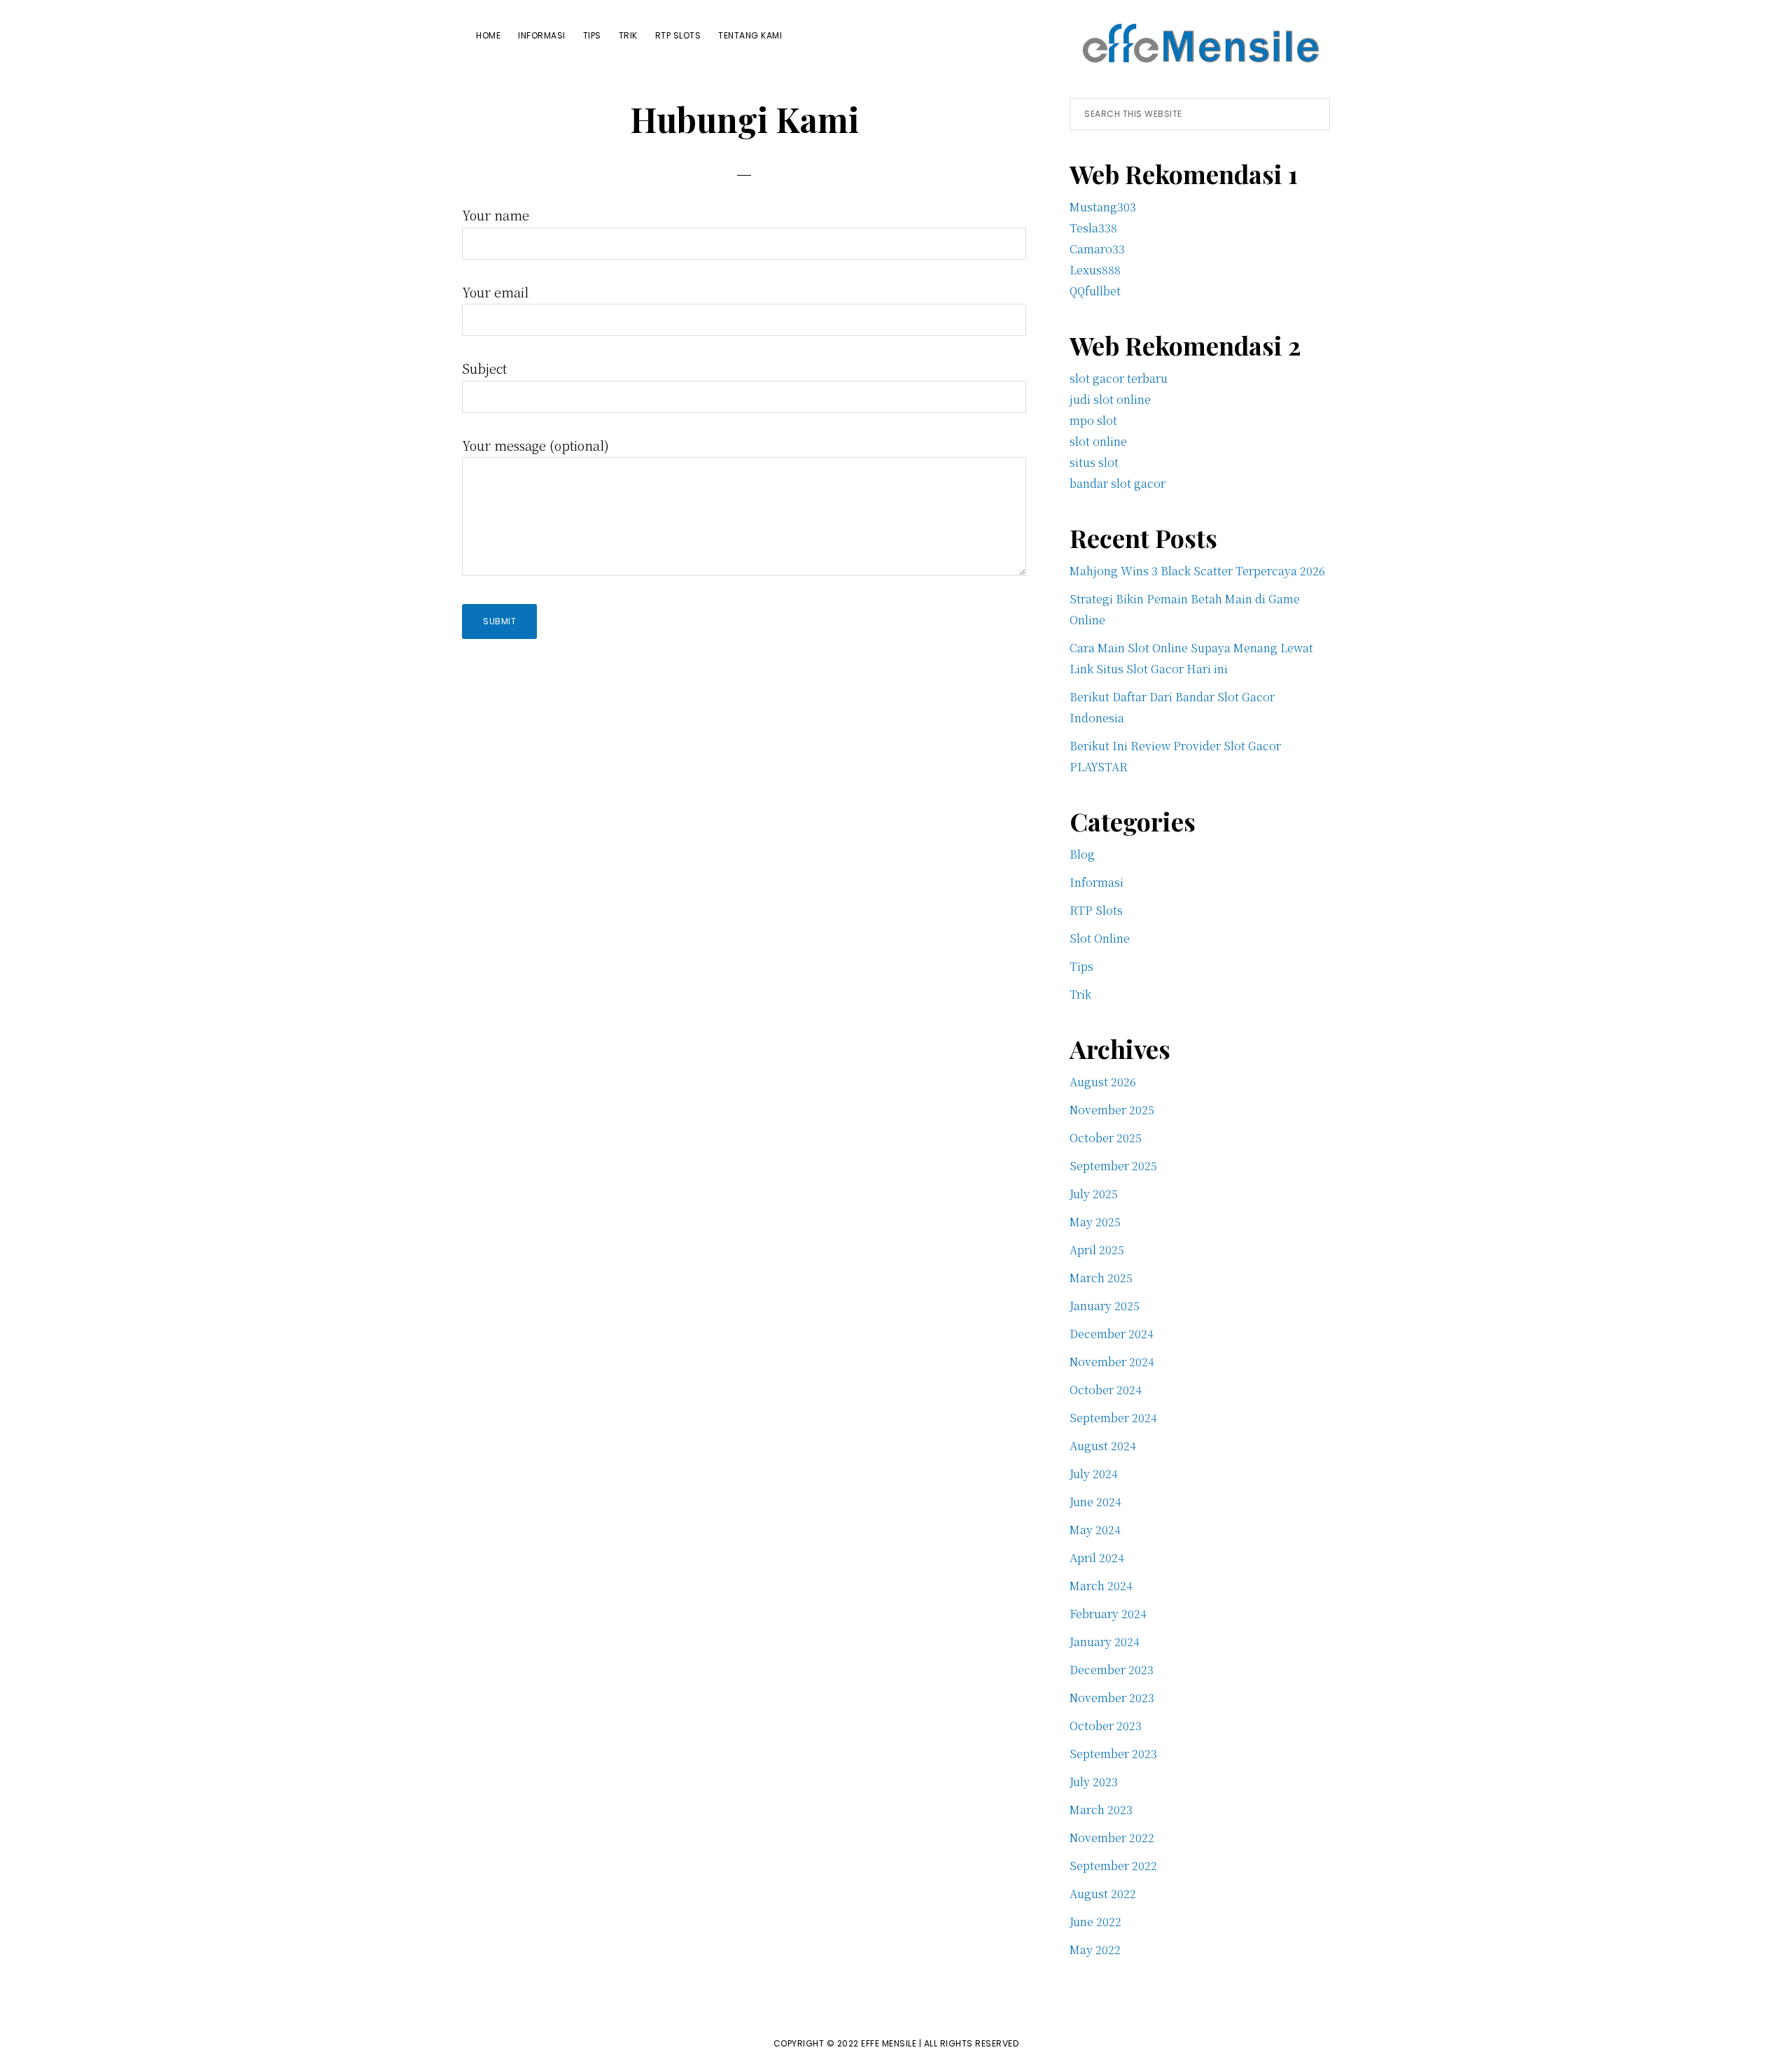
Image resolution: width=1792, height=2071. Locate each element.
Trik (1080, 994)
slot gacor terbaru (1119, 378)
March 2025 (1101, 1278)
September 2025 (1113, 1166)
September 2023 (1113, 1754)
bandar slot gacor (1118, 483)
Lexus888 (1095, 270)
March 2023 (1101, 1810)
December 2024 (1112, 1334)
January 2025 (1105, 1306)
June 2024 (1095, 1502)
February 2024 (1108, 1614)
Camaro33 (1097, 249)
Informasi (1097, 882)
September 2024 (1113, 1418)
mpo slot (1093, 420)
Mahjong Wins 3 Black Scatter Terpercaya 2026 (1197, 571)
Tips (1081, 966)
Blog (1082, 854)
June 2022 (1095, 1922)
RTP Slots (1096, 910)
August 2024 (1103, 1446)
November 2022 (1112, 1838)
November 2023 (1112, 1698)
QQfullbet (1095, 291)
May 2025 (1095, 1222)
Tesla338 (1093, 228)
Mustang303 (1103, 207)
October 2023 (1106, 1726)
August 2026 (1103, 1082)
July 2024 (1094, 1474)
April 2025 (1097, 1250)
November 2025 (1112, 1110)
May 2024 (1095, 1530)
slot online (1098, 441)
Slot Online (1100, 938)
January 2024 (1105, 1642)
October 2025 (1106, 1138)
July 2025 (1094, 1194)
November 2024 (1112, 1362)
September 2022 (1113, 1866)
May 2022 (1095, 1950)
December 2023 (1112, 1670)
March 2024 (1101, 1586)
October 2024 (1106, 1390)
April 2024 (1097, 1558)
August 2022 (1103, 1894)
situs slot (1094, 462)
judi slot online (1110, 399)
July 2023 (1094, 1782)
